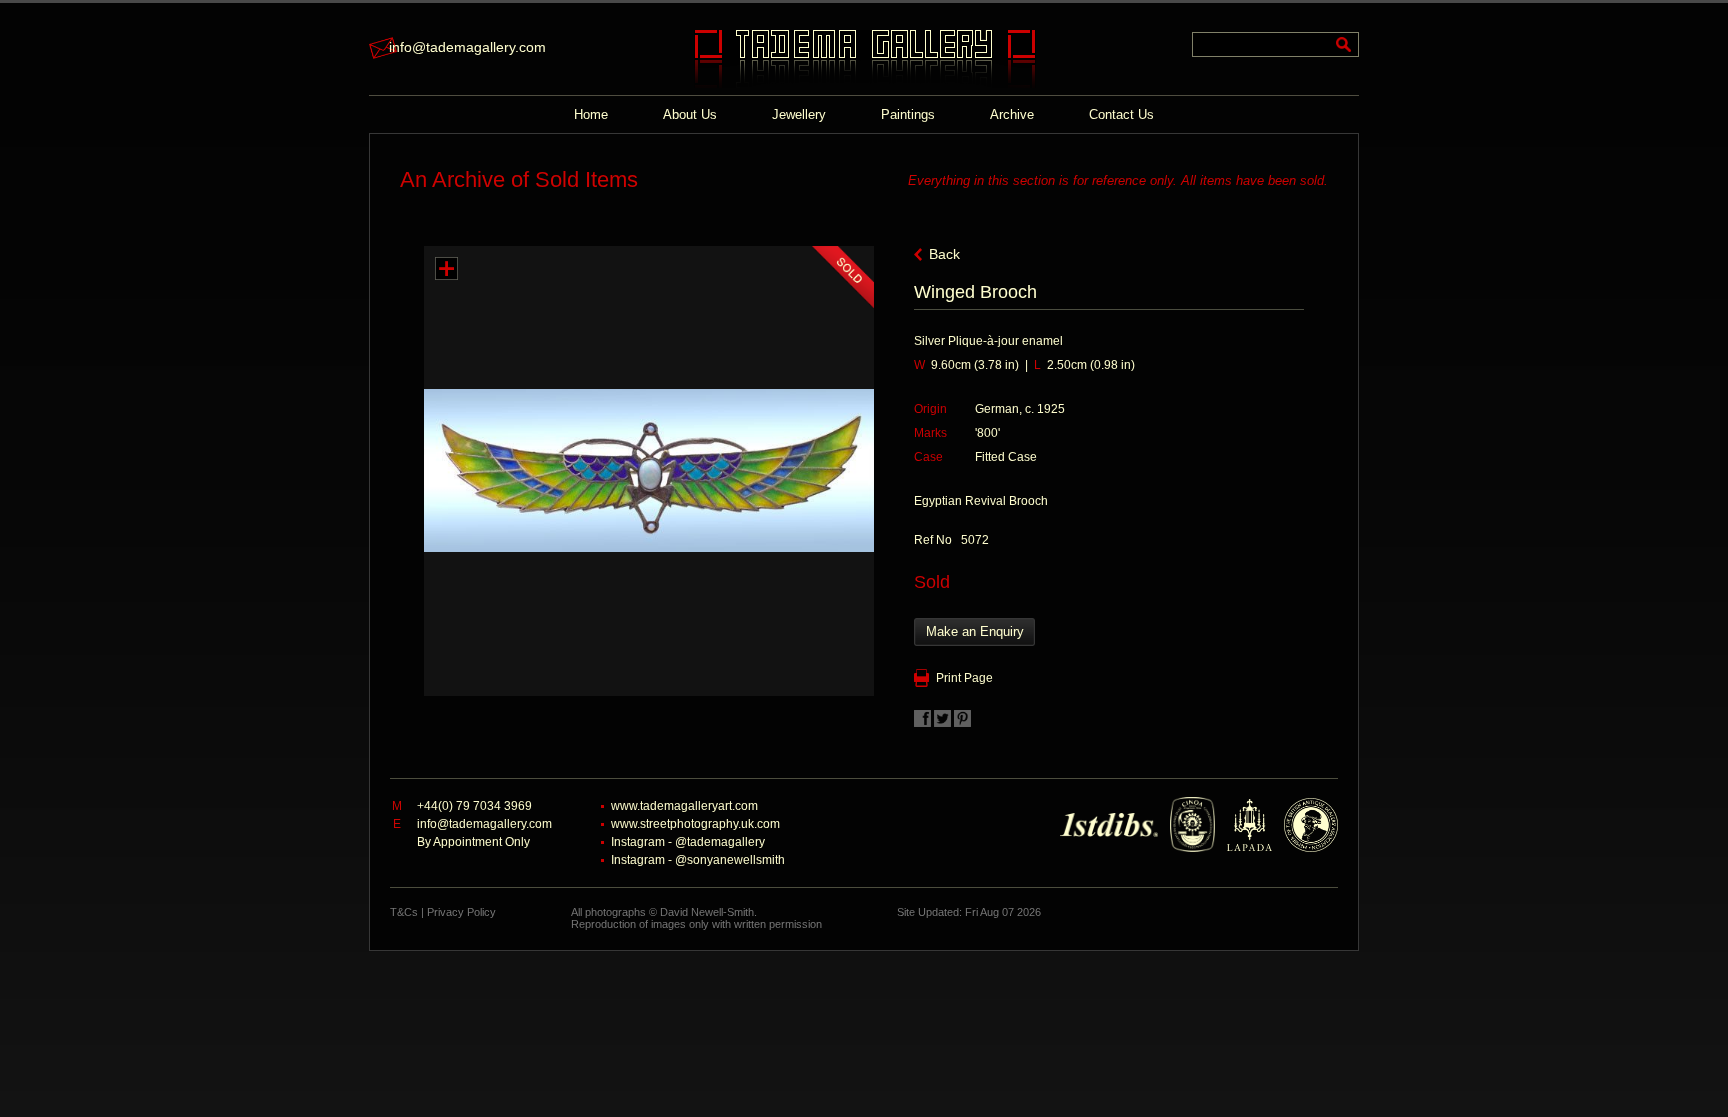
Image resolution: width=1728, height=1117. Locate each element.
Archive (1012, 114)
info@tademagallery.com (467, 47)
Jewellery (799, 114)
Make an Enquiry (975, 631)
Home (591, 114)
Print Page (964, 678)
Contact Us (1121, 114)
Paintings (908, 114)
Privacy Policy (461, 912)
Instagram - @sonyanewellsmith (698, 860)
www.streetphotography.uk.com (695, 824)
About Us (690, 114)
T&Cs (404, 912)
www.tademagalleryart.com (684, 806)
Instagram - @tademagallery (688, 842)
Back (944, 254)
